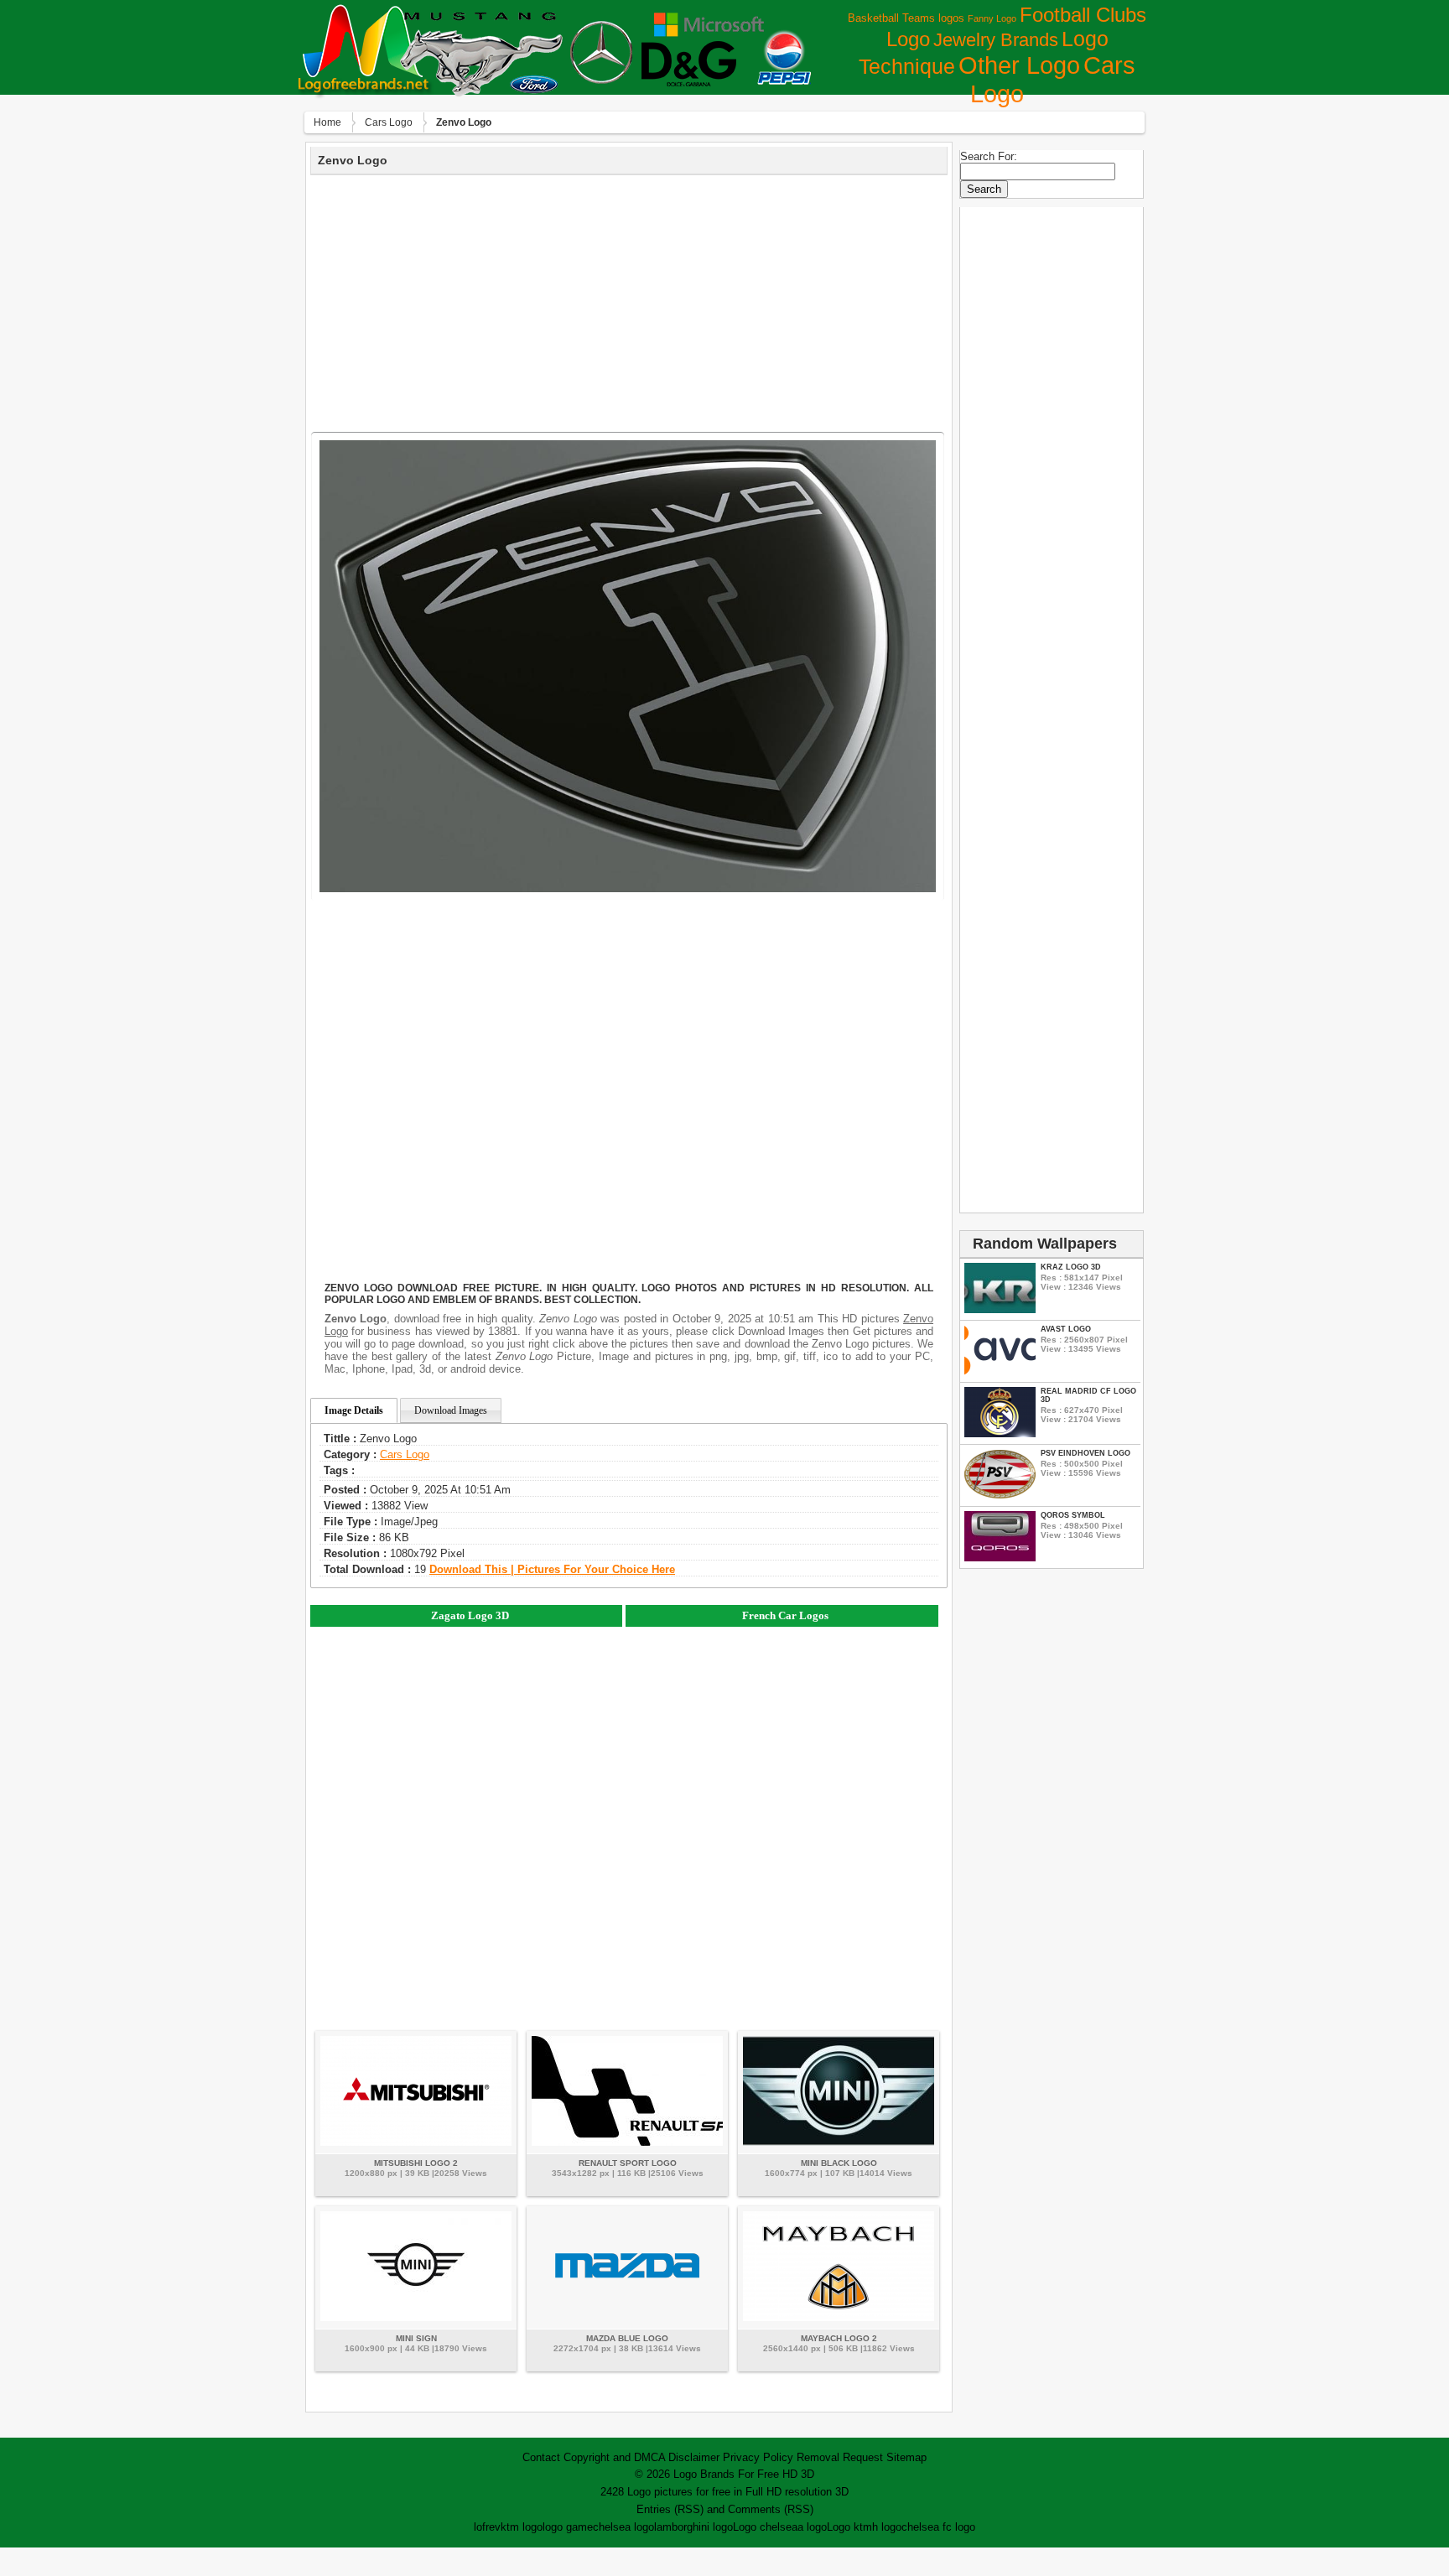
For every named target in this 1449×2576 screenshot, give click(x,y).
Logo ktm (849, 2527)
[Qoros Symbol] (1000, 1558)
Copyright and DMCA (614, 2457)
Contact (541, 2457)
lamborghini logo (693, 2527)
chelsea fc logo (938, 2527)
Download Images (451, 1410)
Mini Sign (416, 2338)
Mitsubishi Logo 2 (416, 2163)
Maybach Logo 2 (839, 2338)
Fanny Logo (992, 18)
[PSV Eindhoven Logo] (1000, 1496)
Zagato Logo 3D (470, 1615)
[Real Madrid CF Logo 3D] (1000, 1433)
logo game (568, 2527)
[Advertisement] (629, 301)
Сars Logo (389, 122)
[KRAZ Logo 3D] (1000, 1309)
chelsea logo (623, 2527)
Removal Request (840, 2457)
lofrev (487, 2527)
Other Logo (1019, 65)
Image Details (354, 1410)
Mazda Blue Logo (627, 2338)
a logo (812, 2527)
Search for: (989, 156)
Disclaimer (694, 2457)
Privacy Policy (758, 2457)
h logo (887, 2527)
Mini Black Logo (839, 2163)
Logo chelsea (765, 2527)
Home (327, 122)
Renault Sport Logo (628, 2163)
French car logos (785, 1615)
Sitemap (906, 2457)
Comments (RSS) (771, 2509)
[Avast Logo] (1000, 1371)
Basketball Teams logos (906, 18)
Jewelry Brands (996, 40)
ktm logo (522, 2527)
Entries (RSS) (670, 2509)
